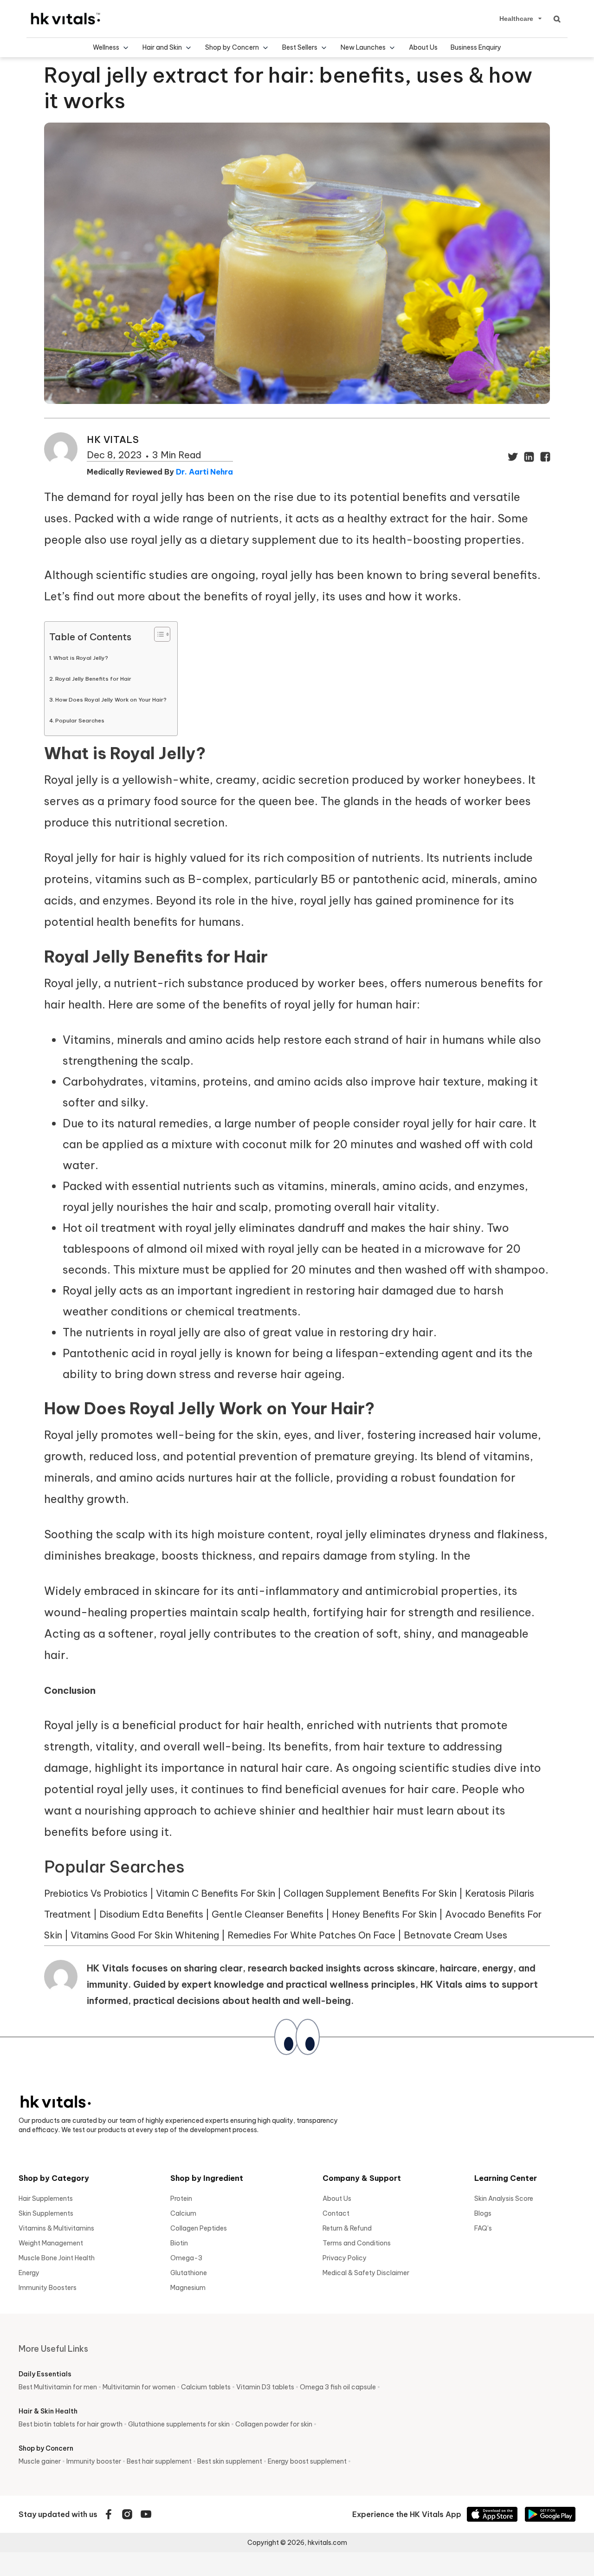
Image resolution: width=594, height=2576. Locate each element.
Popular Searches (80, 720)
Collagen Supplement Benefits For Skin (370, 1893)
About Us (423, 47)
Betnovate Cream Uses (455, 1935)
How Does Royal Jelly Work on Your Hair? (112, 699)
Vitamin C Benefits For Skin (216, 1893)
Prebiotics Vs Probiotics (96, 1893)
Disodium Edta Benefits (151, 1914)
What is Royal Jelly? (81, 658)
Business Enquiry (476, 47)
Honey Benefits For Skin (384, 1914)
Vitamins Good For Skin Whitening (146, 1935)
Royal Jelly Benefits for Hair (94, 679)
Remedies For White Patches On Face (311, 1935)
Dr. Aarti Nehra (204, 472)
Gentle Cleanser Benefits (268, 1914)
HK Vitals (113, 439)
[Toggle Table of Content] (158, 634)
